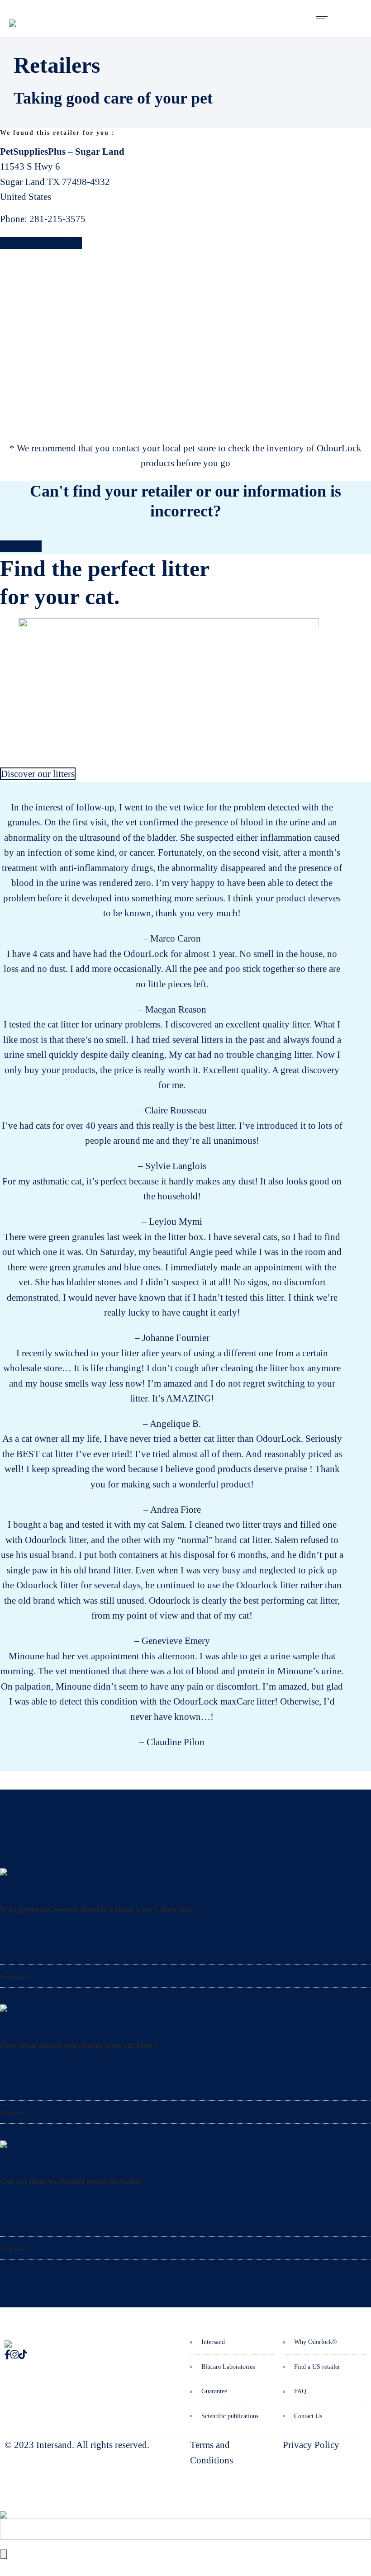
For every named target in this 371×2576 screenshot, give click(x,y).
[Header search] (350, 19)
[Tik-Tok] (23, 2355)
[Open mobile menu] (325, 19)
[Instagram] (14, 2355)
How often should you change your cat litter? (79, 2045)
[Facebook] (7, 2355)
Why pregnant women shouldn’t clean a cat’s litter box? (98, 1909)
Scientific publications (230, 2416)
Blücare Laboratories (228, 2367)
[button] (4, 1166)
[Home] (13, 16)
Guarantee (214, 2391)
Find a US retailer (317, 2367)
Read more (13, 1977)
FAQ (300, 2391)
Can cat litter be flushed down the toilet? (71, 2181)
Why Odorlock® (316, 2342)
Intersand (213, 2342)
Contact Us (308, 2416)
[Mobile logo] (4, 2508)
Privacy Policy (311, 2445)
